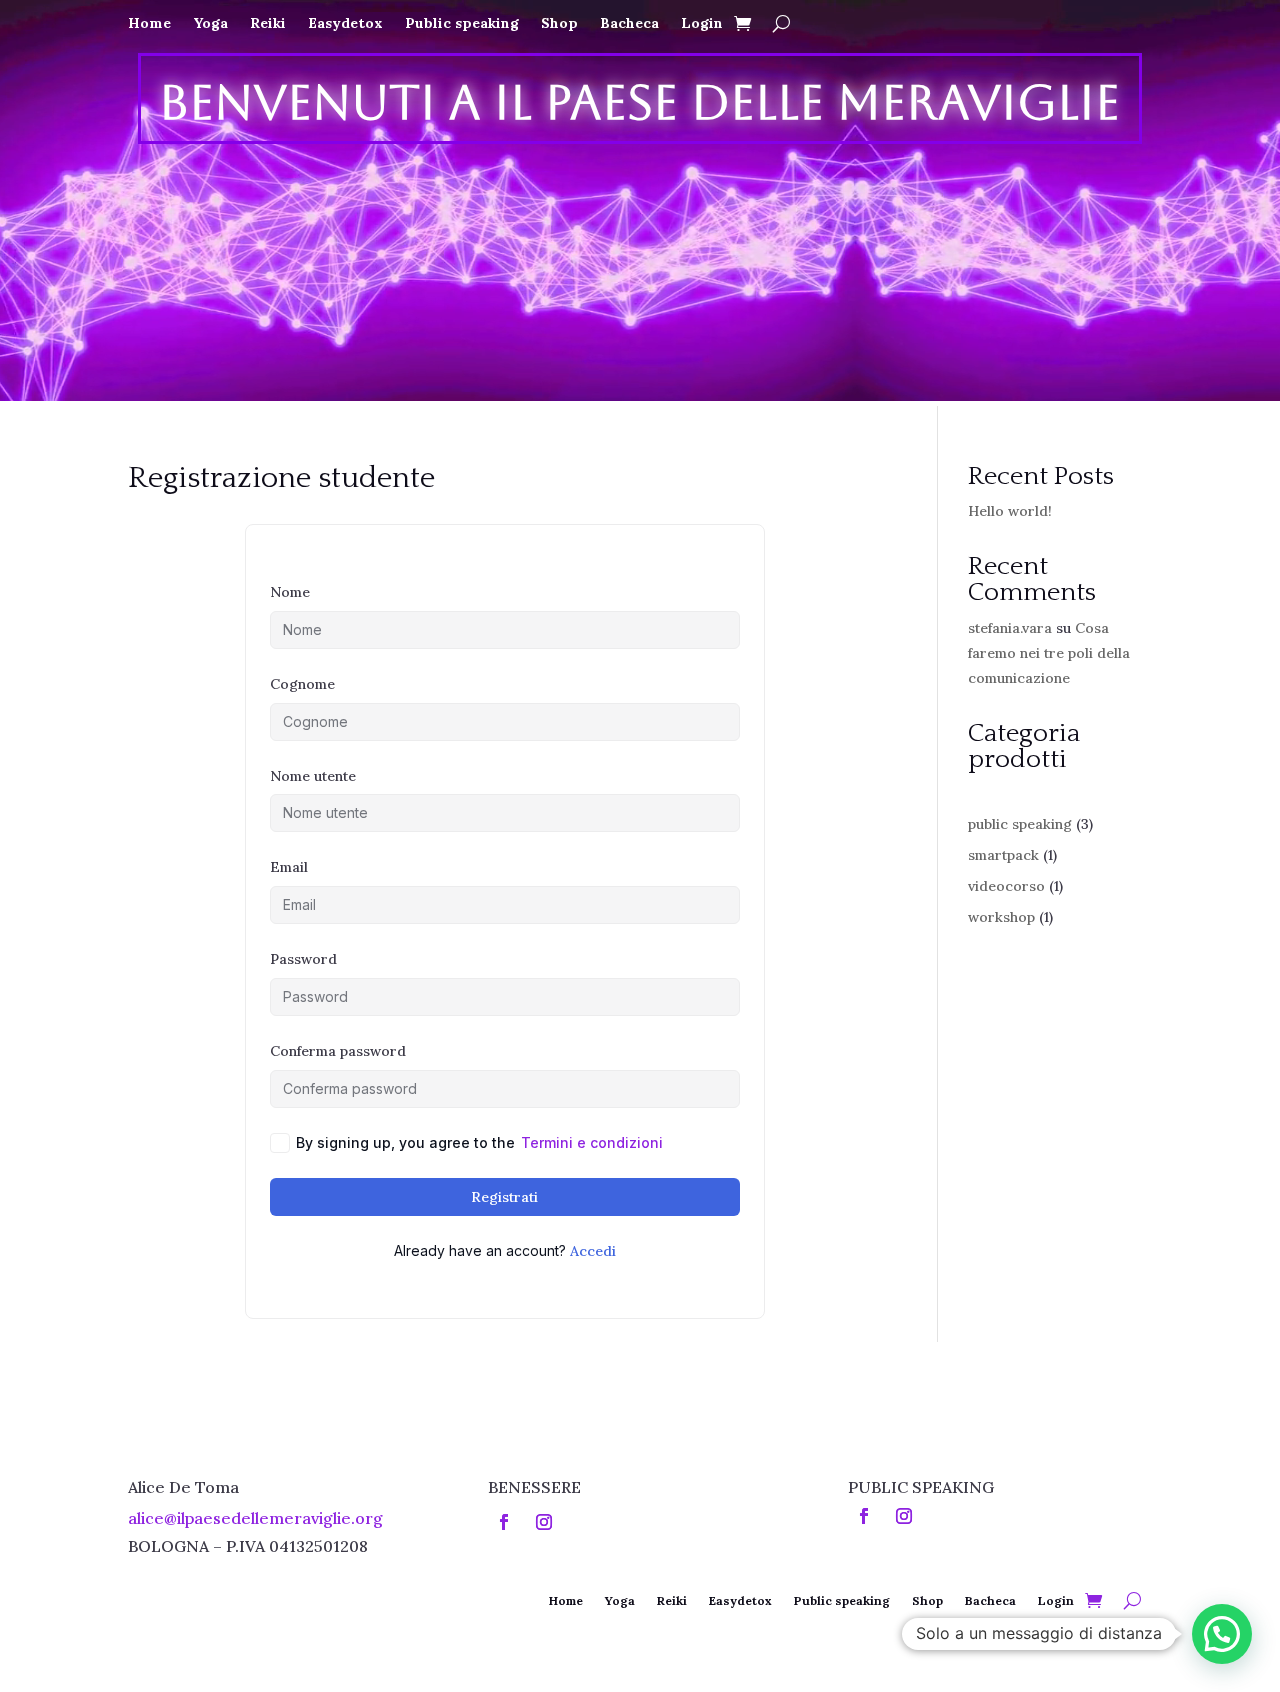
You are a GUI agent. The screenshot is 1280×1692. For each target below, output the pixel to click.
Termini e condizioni (592, 1142)
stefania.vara (1010, 628)
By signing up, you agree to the (479, 1142)
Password (303, 959)
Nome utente (313, 776)
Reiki (268, 24)
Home (149, 24)
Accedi (593, 1251)
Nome (290, 592)
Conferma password (338, 1051)
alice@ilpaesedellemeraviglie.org (255, 1518)
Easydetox (345, 24)
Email (289, 867)
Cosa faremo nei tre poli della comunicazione (1049, 653)
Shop (559, 24)
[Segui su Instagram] (544, 1522)
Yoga (210, 24)
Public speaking (462, 24)
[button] (1222, 1634)
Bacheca (629, 24)
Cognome (302, 684)
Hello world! (1010, 511)
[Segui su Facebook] (504, 1522)
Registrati (504, 1197)
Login (702, 24)
